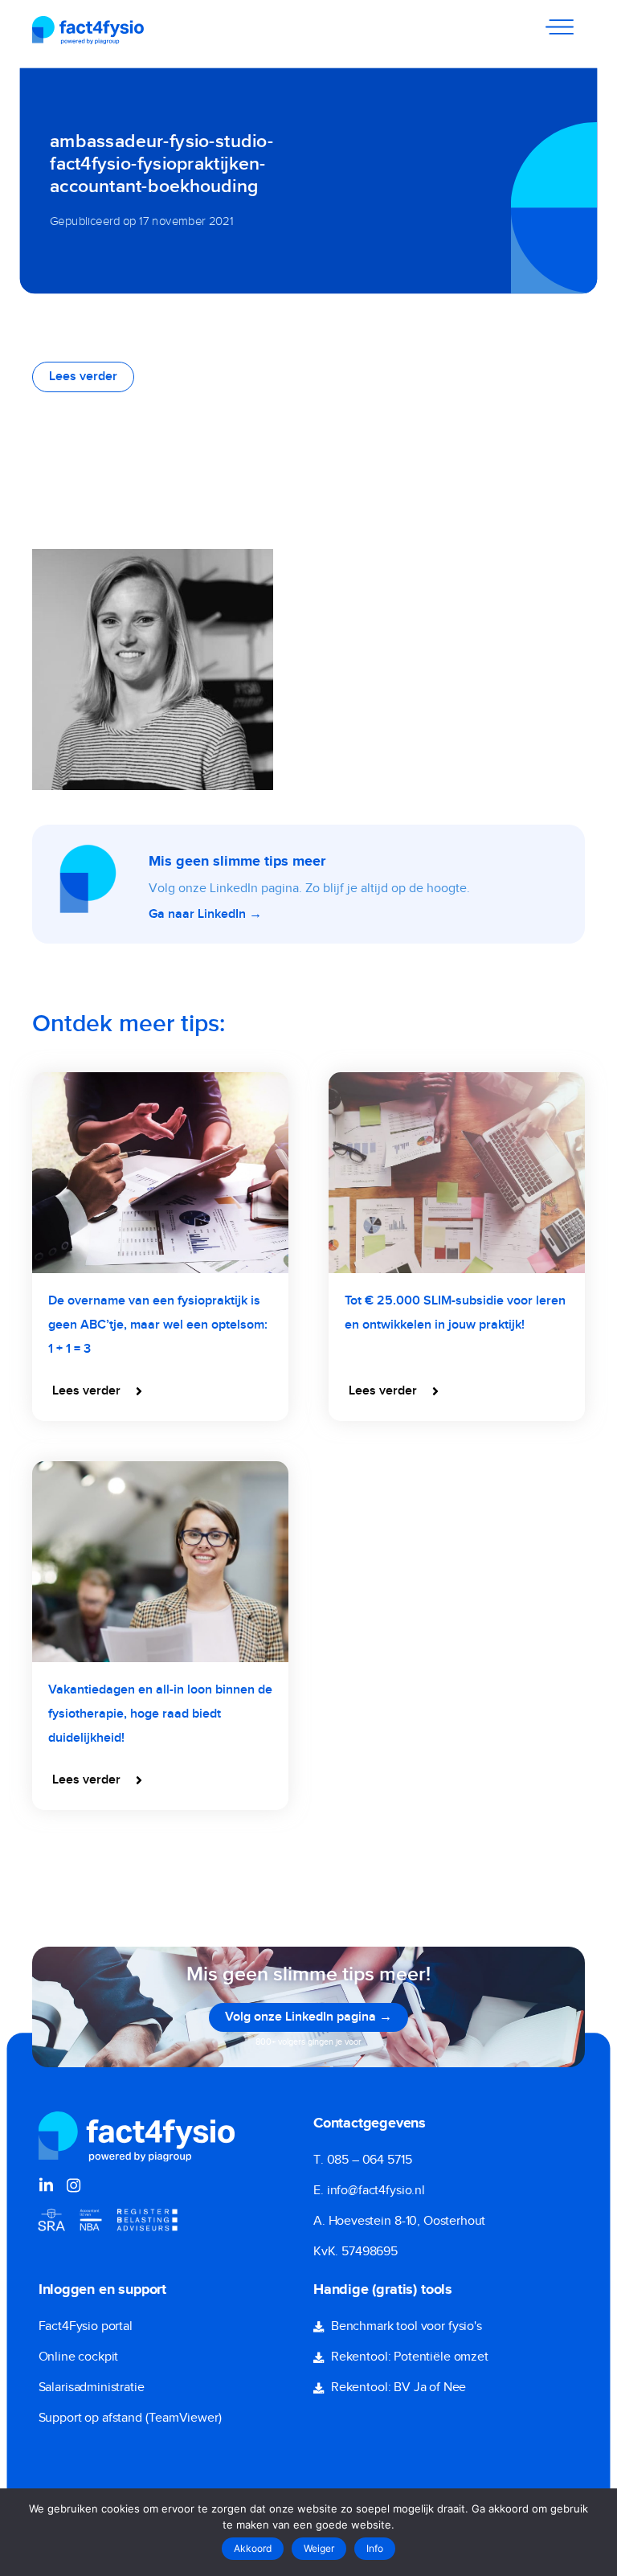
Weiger (319, 2548)
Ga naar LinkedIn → (205, 915)
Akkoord (253, 2548)
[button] (99, 1391)
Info (375, 2548)
